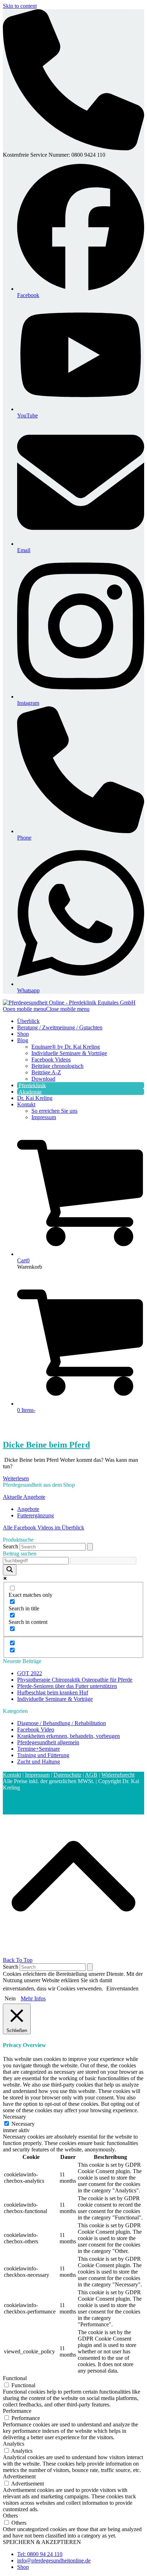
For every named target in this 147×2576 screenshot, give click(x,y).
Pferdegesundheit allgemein (48, 1742)
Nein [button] (10, 1998)
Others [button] (10, 2516)
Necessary (23, 2124)
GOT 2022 (30, 1673)
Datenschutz (67, 1775)
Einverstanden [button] (122, 1988)
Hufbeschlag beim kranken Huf (53, 1692)
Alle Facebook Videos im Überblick (44, 1528)
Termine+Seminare (39, 1749)
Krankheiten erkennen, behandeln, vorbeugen (69, 1736)
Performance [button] (17, 2411)
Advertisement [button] (19, 2476)
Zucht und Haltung (39, 1762)
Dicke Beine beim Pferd (46, 1445)
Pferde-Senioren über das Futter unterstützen (67, 1686)
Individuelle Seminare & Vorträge (55, 1699)
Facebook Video (36, 1730)
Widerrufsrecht (118, 1775)
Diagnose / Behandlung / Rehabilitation (62, 1723)
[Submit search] (90, 1547)
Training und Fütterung (43, 1755)
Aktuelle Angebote (24, 1497)
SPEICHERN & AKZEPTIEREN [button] (42, 2542)
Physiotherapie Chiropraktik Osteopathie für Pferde (75, 1680)
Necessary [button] (14, 2117)
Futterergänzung (36, 1515)
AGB (91, 1775)
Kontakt (12, 1775)
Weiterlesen (16, 1478)
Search (11, 1546)
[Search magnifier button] (10, 1570)
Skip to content (20, 6)
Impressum (37, 1775)
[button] (46, 1009)
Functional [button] (15, 2378)
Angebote (28, 1509)
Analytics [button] (14, 2444)
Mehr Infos (33, 1998)
